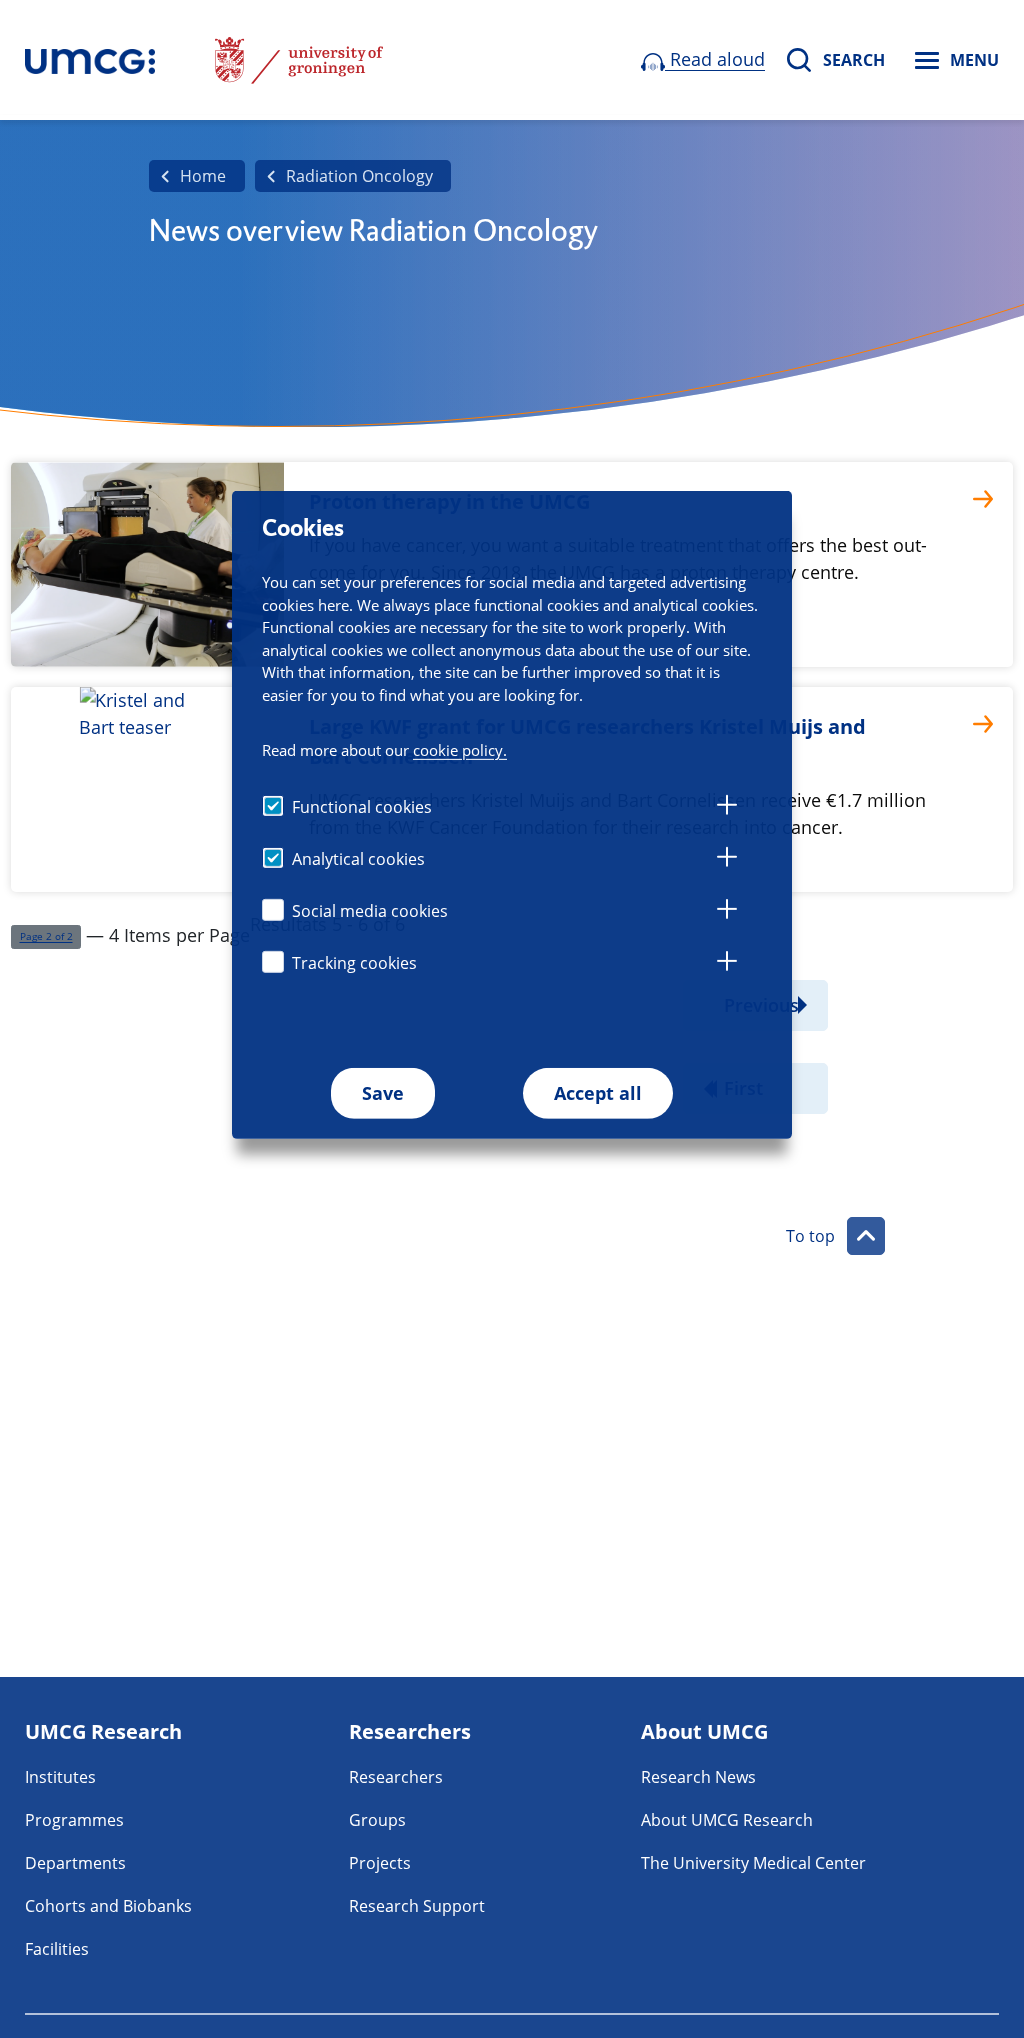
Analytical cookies (358, 859)
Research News (698, 1777)
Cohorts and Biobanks (108, 1906)
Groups (377, 1820)
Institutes (60, 1777)
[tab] (727, 808)
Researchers (396, 1777)
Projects (380, 1863)
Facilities (57, 1949)
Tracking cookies (354, 963)
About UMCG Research (727, 1820)
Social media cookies (370, 911)
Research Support (417, 1906)
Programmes (74, 1820)
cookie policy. (460, 749)
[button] (46, 937)
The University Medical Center (753, 1863)
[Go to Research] (90, 60)
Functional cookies (362, 807)
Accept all (598, 1093)
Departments (75, 1863)
